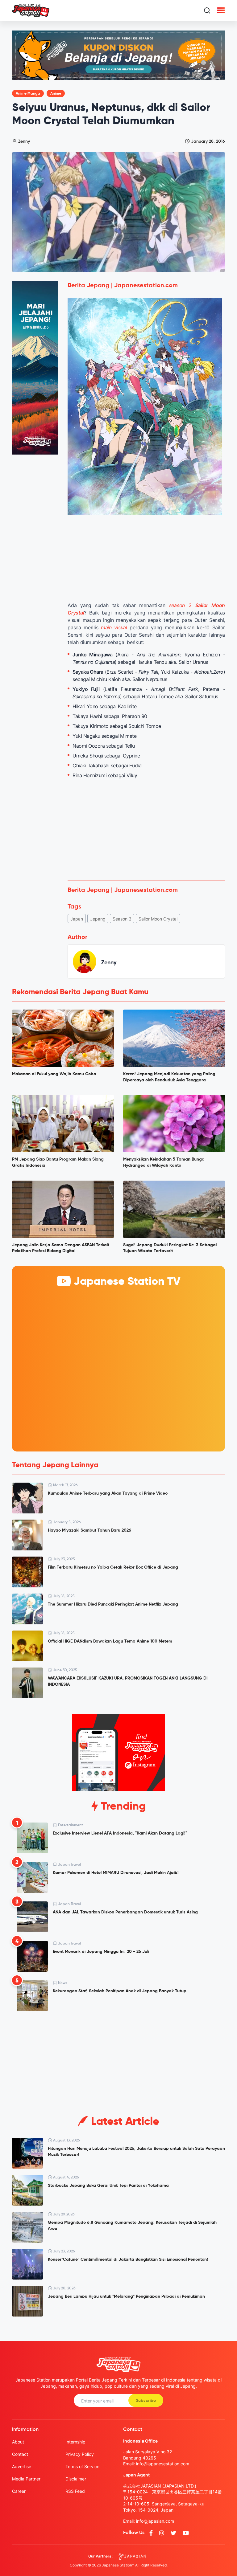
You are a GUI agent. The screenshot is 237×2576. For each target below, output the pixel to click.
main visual (114, 627)
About (18, 2442)
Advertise (22, 2466)
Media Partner (26, 2479)
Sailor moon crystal (158, 919)
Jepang (98, 919)
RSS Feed (75, 2491)
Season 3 (122, 919)
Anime (56, 94)
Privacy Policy (80, 2454)
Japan (77, 919)
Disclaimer (76, 2479)
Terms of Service (82, 2466)
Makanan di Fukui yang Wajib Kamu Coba (54, 1074)
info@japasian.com (155, 2521)
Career (19, 2491)
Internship (75, 2442)
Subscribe (146, 2401)
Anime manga (28, 94)
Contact (20, 2454)
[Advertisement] (146, 830)
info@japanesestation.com (163, 2464)
